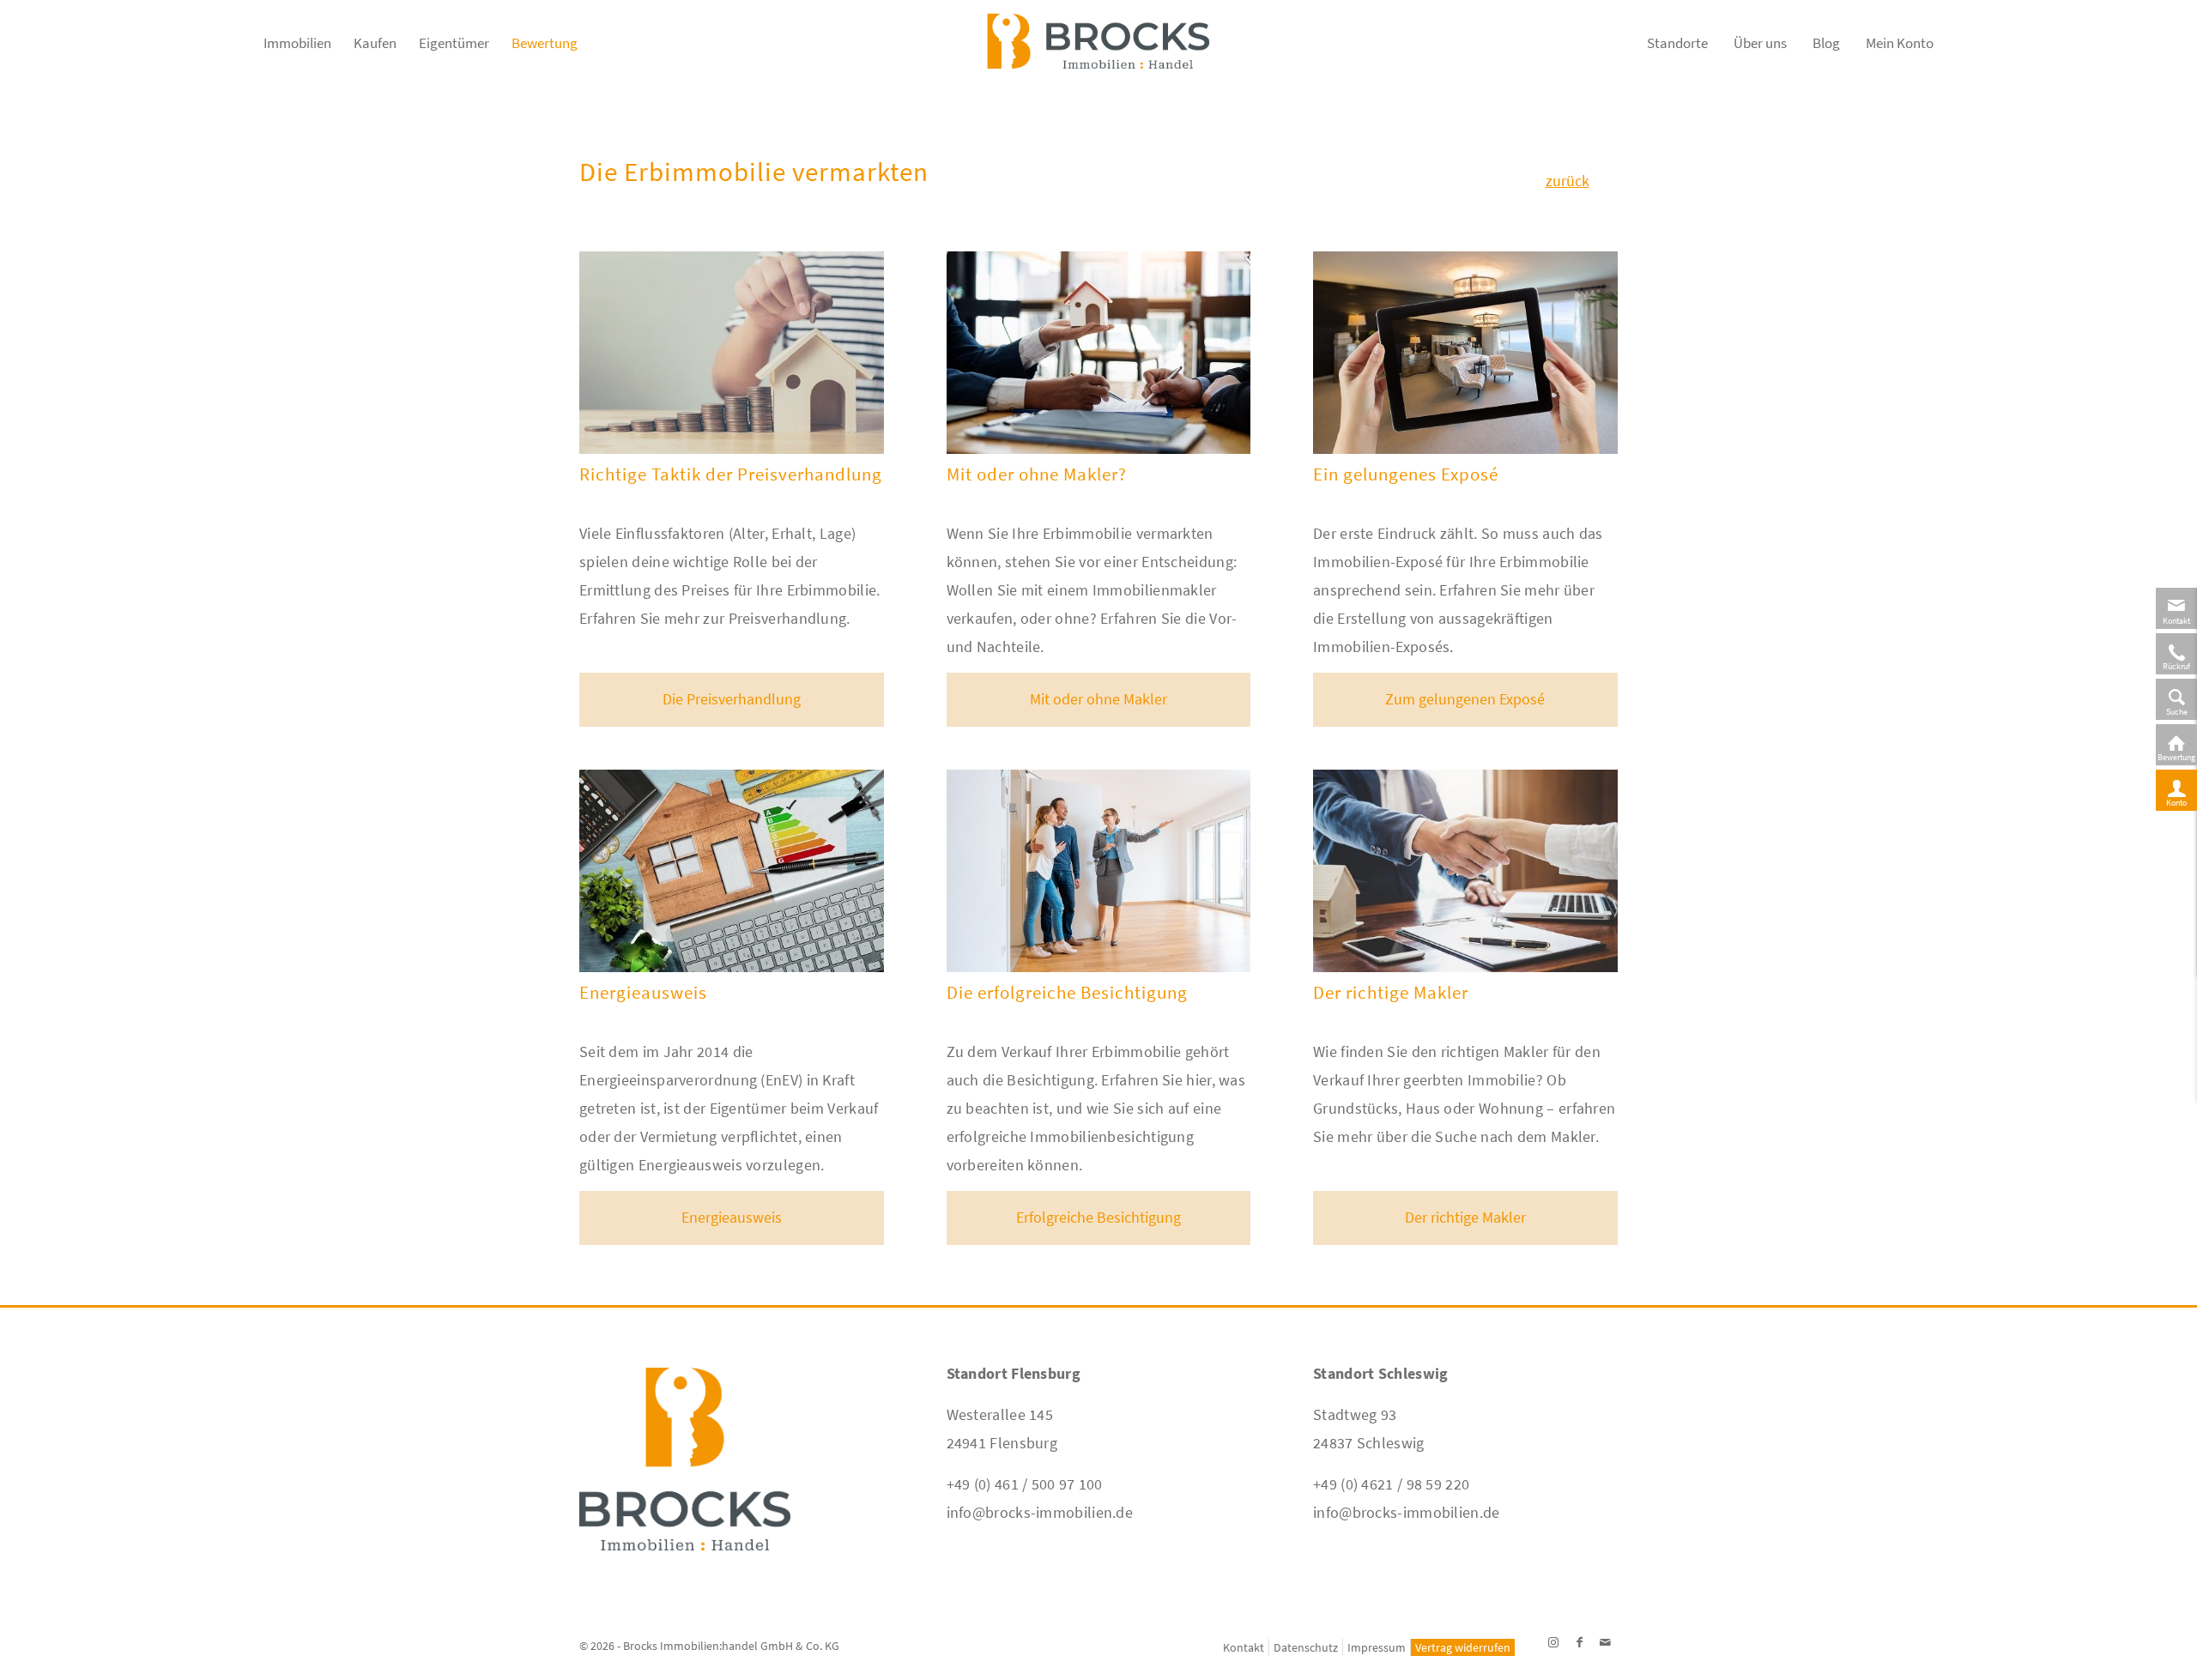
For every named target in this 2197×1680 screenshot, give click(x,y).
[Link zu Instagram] (1553, 1642)
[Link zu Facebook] (1579, 1642)
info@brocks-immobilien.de (1040, 1512)
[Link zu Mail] (1605, 1642)
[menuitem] (297, 51)
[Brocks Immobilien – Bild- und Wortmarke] (1098, 51)
